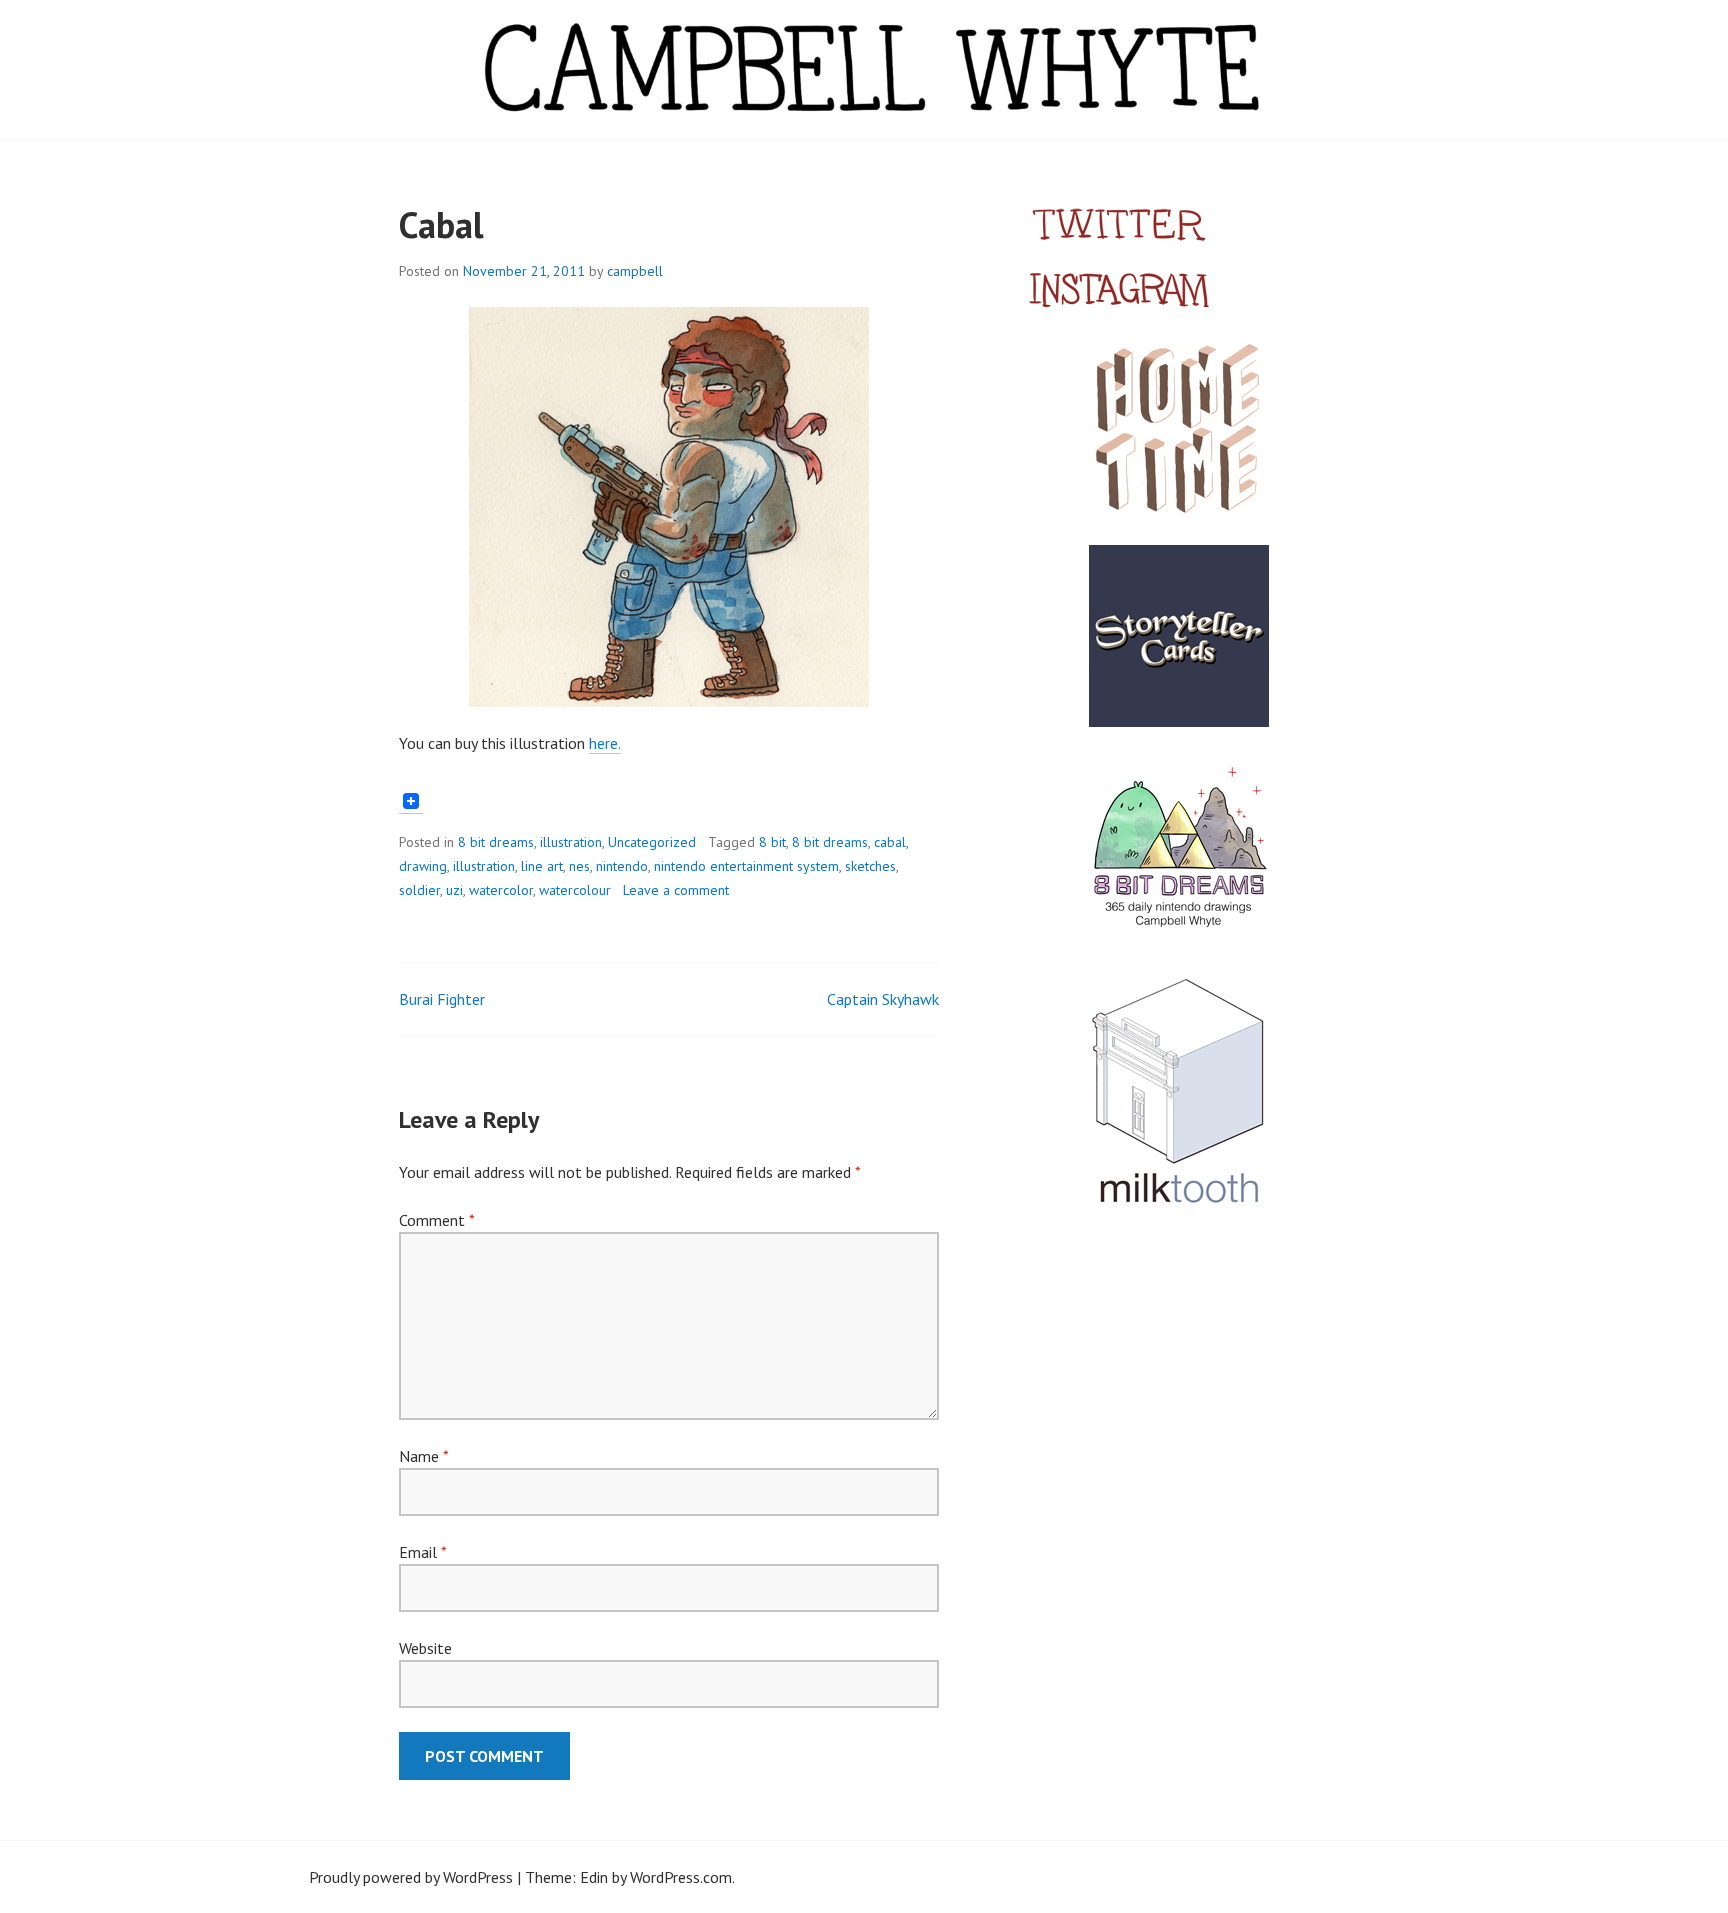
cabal (890, 842)
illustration (571, 842)
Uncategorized (652, 842)
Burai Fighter (442, 999)
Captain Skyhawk (883, 999)
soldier (419, 890)
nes (579, 866)
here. (605, 743)
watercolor (501, 890)
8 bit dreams (496, 842)
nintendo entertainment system (746, 866)
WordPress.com (681, 1877)
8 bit (772, 842)
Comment (436, 1220)
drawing (423, 866)
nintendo (622, 866)
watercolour (575, 890)
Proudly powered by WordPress (411, 1877)
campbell (635, 271)
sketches (870, 866)
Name (423, 1456)
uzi (454, 890)
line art (542, 866)
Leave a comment (676, 890)
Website (425, 1648)
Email (422, 1552)
